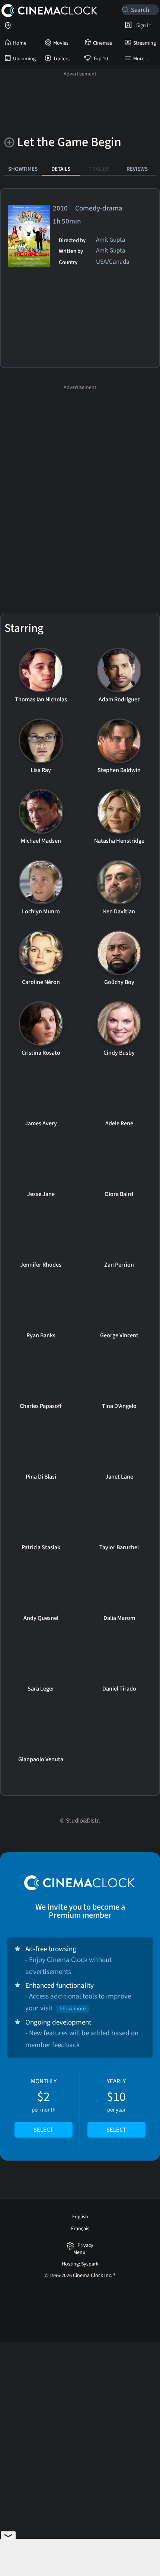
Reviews (137, 169)
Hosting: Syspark (80, 2264)
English (80, 2217)
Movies (61, 43)
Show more (73, 2009)
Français (80, 2229)
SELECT (43, 2130)
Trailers (61, 59)
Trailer (99, 169)
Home (20, 43)
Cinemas (103, 43)
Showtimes (23, 169)
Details (61, 169)
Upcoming (24, 59)
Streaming (145, 43)
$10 (116, 2106)
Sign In (143, 25)
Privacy (85, 2246)
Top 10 (100, 59)
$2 (44, 2106)
